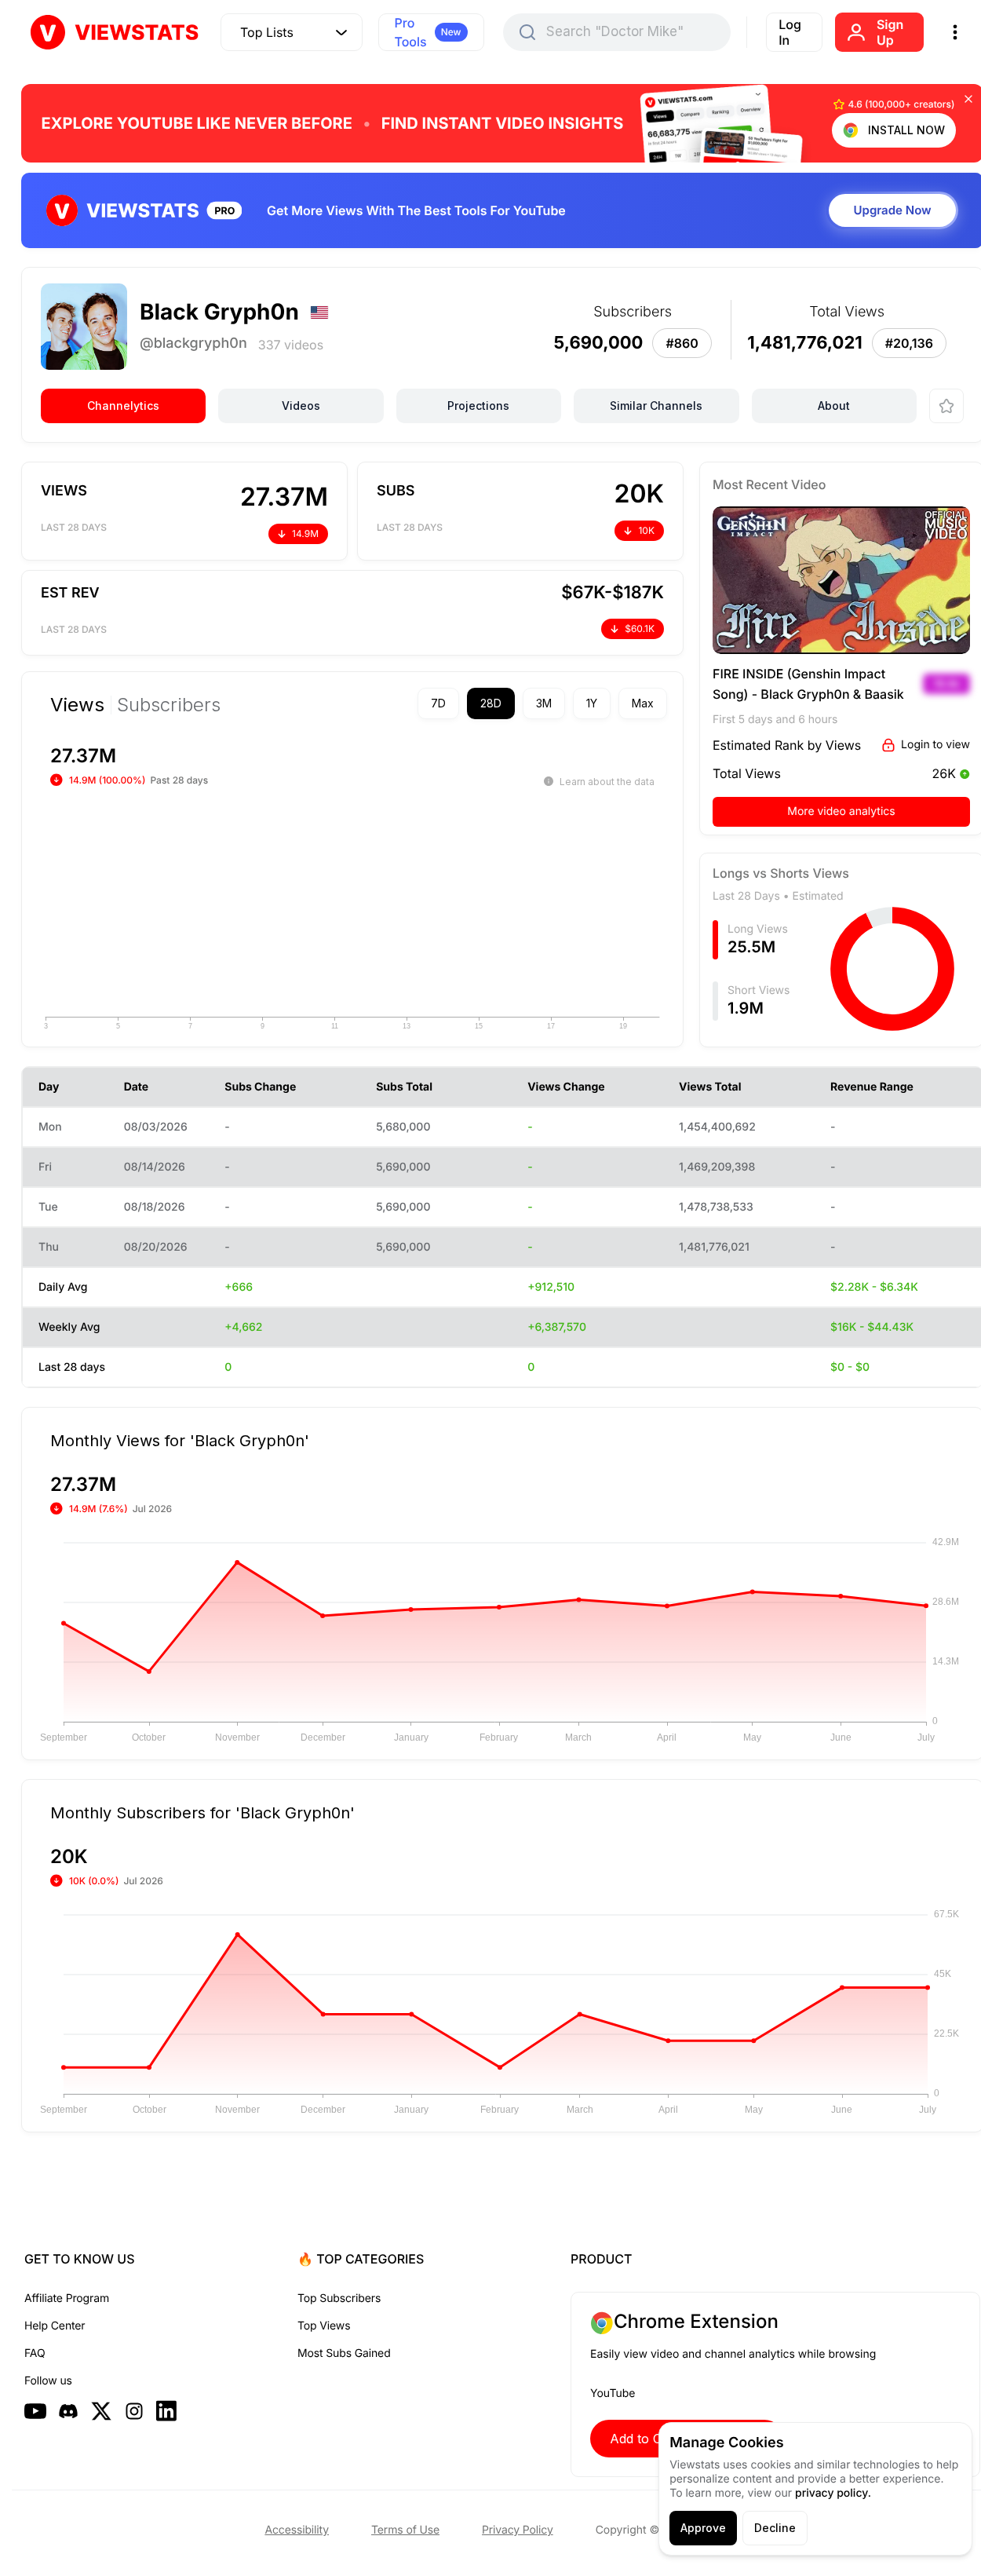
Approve (703, 2528)
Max (643, 703)
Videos (301, 406)
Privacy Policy (518, 2530)
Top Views (324, 2326)
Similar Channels (656, 406)
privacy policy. (833, 2493)
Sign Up (890, 32)
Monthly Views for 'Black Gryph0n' (180, 1440)
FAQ (35, 2353)
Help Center (55, 2326)
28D (491, 703)
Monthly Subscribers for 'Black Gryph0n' (202, 1812)
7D (438, 703)
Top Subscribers (339, 2298)
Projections (478, 406)
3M (544, 703)
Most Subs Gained (344, 2353)
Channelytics (123, 406)
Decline (775, 2528)
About (834, 406)
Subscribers (169, 705)
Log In (790, 32)
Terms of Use (405, 2530)
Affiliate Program (67, 2298)
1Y (592, 703)
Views (77, 705)
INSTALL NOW (906, 130)
